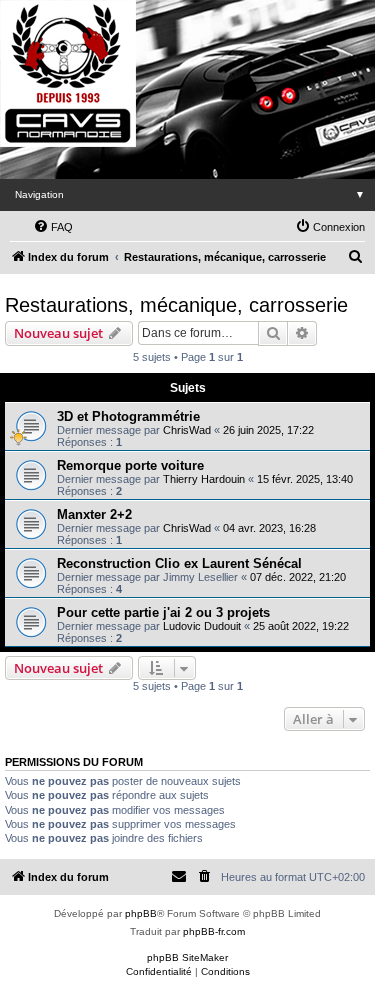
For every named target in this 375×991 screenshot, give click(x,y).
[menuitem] (53, 227)
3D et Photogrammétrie (128, 416)
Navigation (190, 194)
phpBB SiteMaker (187, 957)
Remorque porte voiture (130, 465)
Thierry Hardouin (204, 479)
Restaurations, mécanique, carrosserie (176, 305)
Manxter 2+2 (94, 514)
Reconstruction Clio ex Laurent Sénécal (179, 563)
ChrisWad (187, 430)
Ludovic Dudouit (202, 626)
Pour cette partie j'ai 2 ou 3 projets (163, 612)
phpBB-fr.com (214, 931)
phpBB (141, 913)
